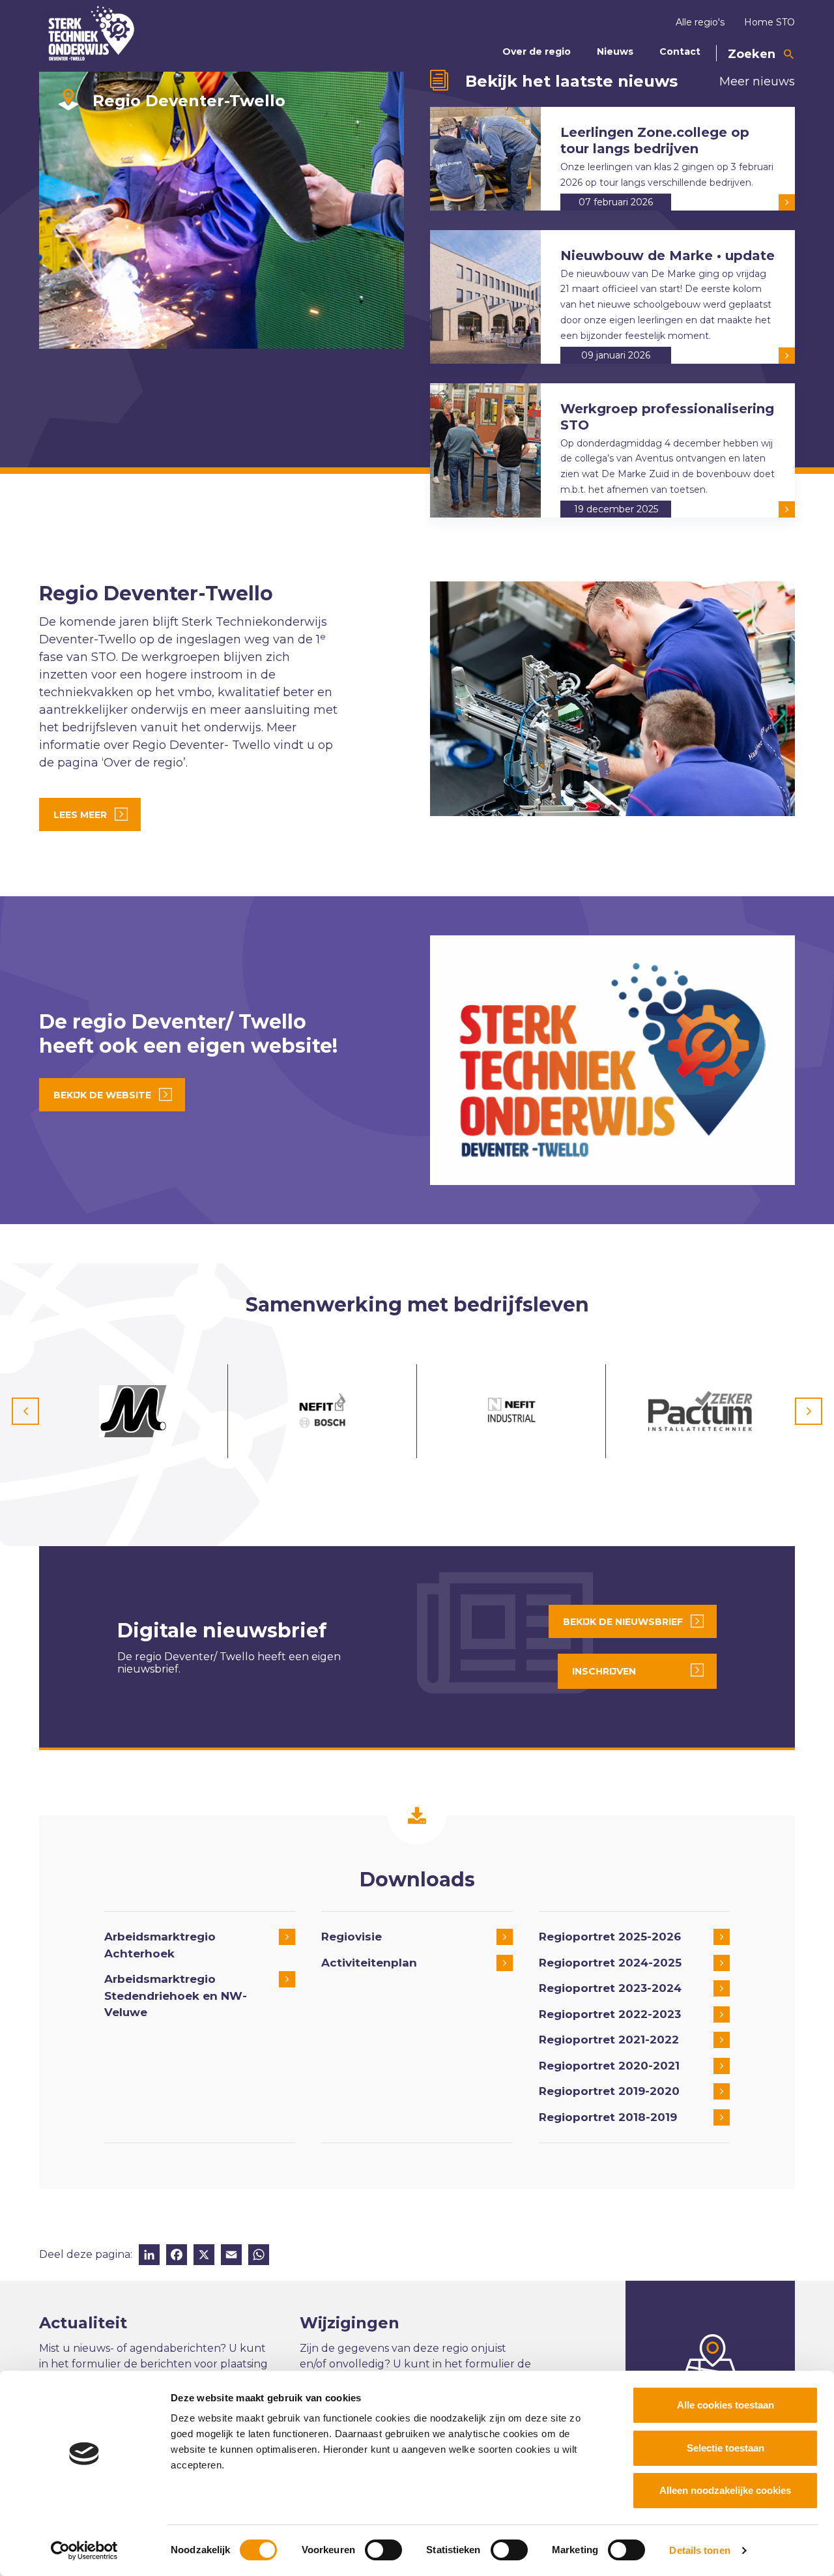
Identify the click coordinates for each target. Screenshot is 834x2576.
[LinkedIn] (149, 2256)
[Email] (231, 2256)
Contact (680, 51)
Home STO (769, 22)
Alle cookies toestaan (726, 2405)
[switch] (383, 2550)
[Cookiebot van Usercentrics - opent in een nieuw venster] (84, 2551)
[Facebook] (177, 2256)
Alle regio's (700, 22)
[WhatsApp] (259, 2256)
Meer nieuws (757, 81)
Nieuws (615, 51)
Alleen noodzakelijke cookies (725, 2490)
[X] (204, 2256)
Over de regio (537, 51)
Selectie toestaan (726, 2448)
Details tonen (699, 2550)
